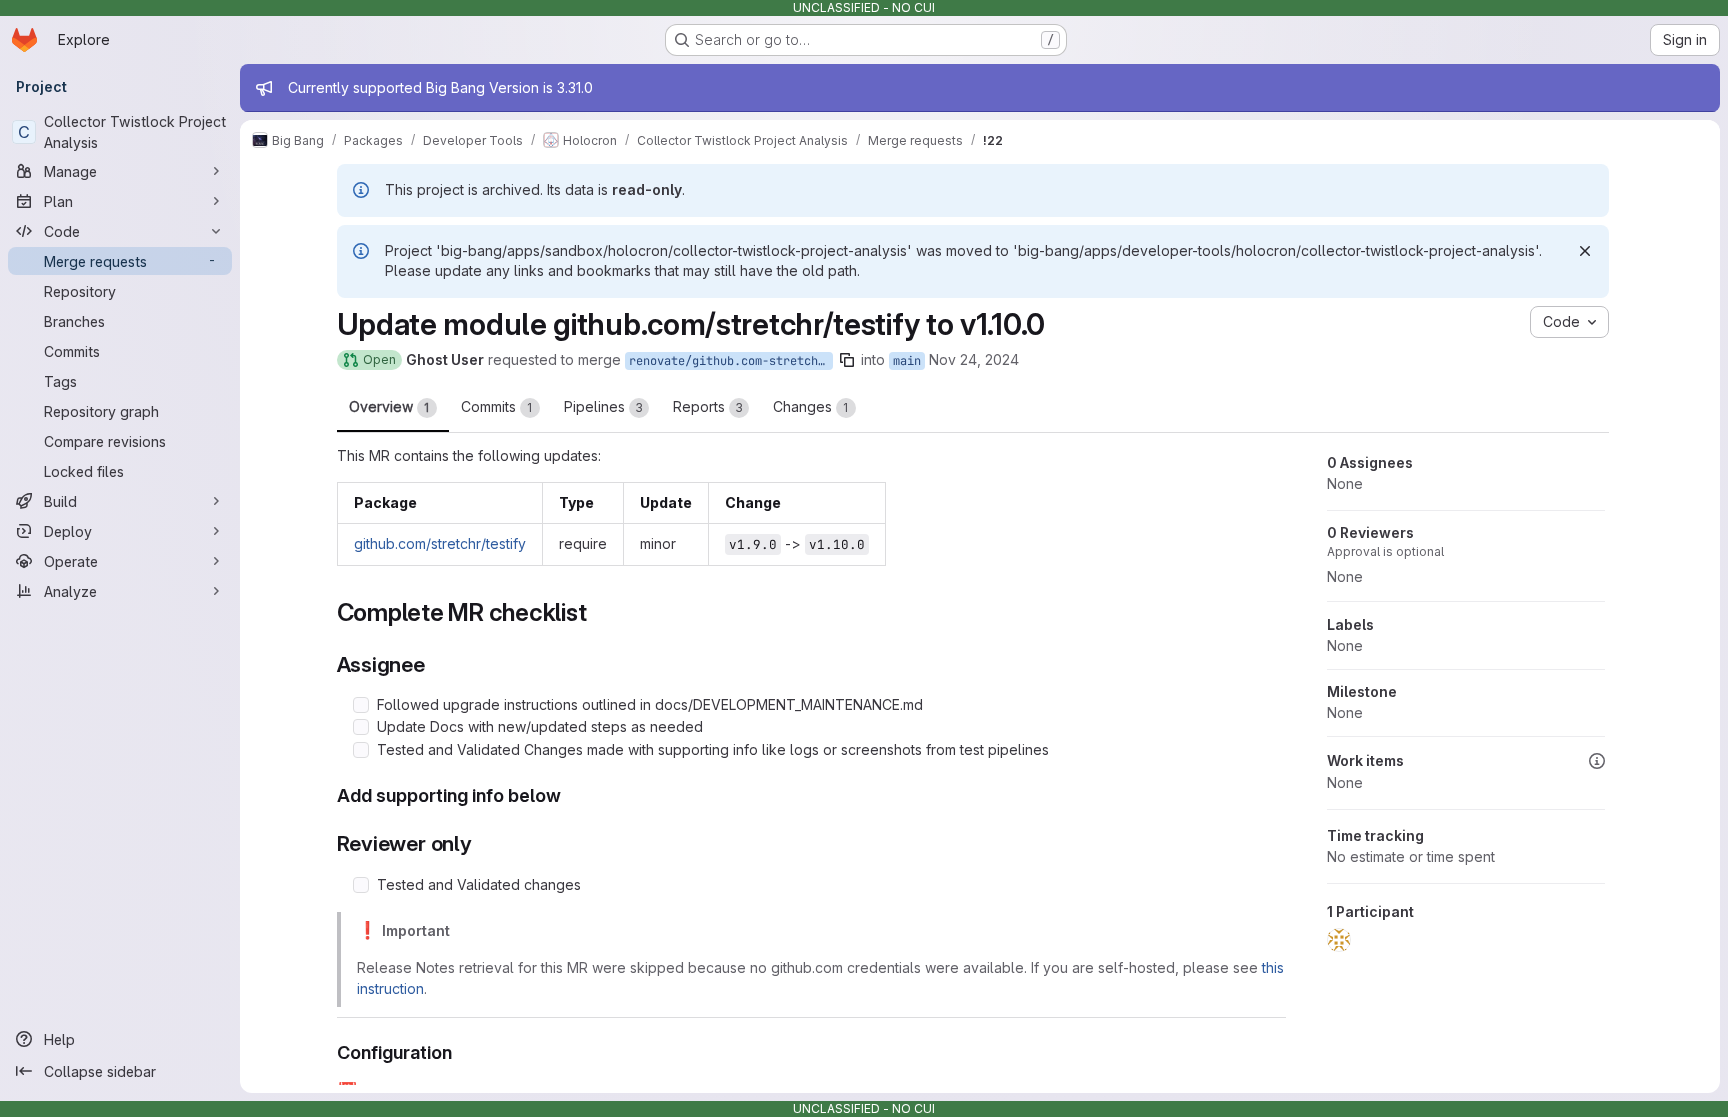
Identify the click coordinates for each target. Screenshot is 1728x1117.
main (907, 361)
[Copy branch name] (847, 360)
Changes (811, 406)
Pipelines (603, 406)
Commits (497, 406)
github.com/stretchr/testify (440, 543)
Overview (389, 406)
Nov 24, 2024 (974, 359)
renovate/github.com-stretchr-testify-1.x (731, 361)
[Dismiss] (1585, 251)
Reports (708, 406)
